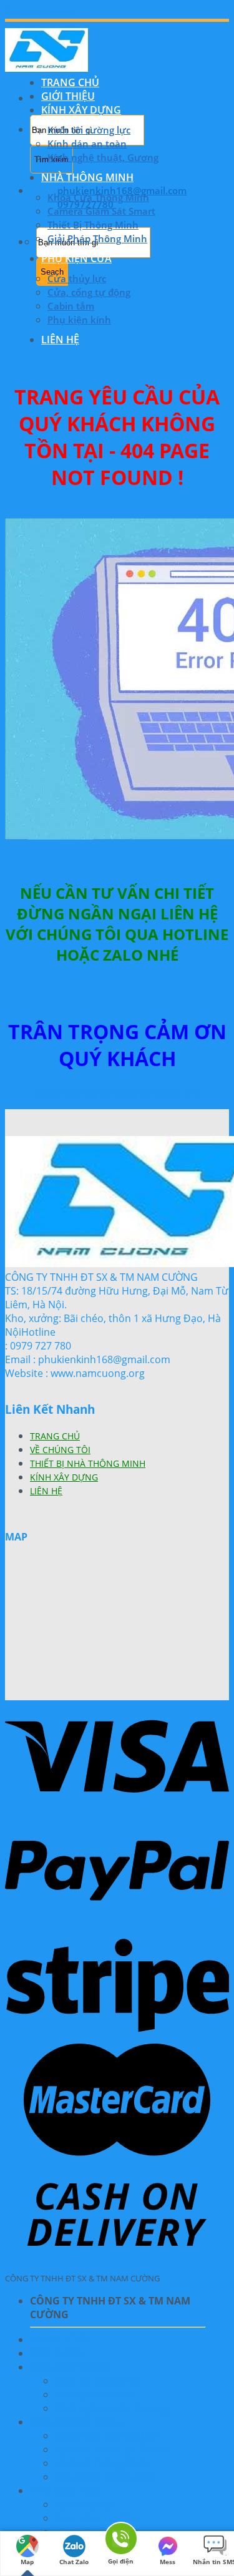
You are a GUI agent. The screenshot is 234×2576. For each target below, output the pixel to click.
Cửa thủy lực (77, 278)
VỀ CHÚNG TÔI (60, 1450)
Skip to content (41, 12)
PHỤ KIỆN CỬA (76, 258)
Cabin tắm (71, 306)
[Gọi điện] (120, 2539)
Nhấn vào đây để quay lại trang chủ (117, 1092)
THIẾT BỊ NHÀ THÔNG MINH (88, 1463)
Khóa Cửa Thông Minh (98, 197)
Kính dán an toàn (87, 144)
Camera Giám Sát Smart (101, 211)
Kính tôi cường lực (89, 130)
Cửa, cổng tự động (89, 292)
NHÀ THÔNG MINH (87, 177)
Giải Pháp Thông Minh (97, 238)
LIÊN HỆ (60, 340)
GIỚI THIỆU (68, 96)
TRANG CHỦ (70, 82)
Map (27, 2562)
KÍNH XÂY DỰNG (81, 110)
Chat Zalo (74, 2562)
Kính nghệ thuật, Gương (103, 157)
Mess (168, 2562)
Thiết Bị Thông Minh (93, 225)
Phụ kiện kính (79, 320)
